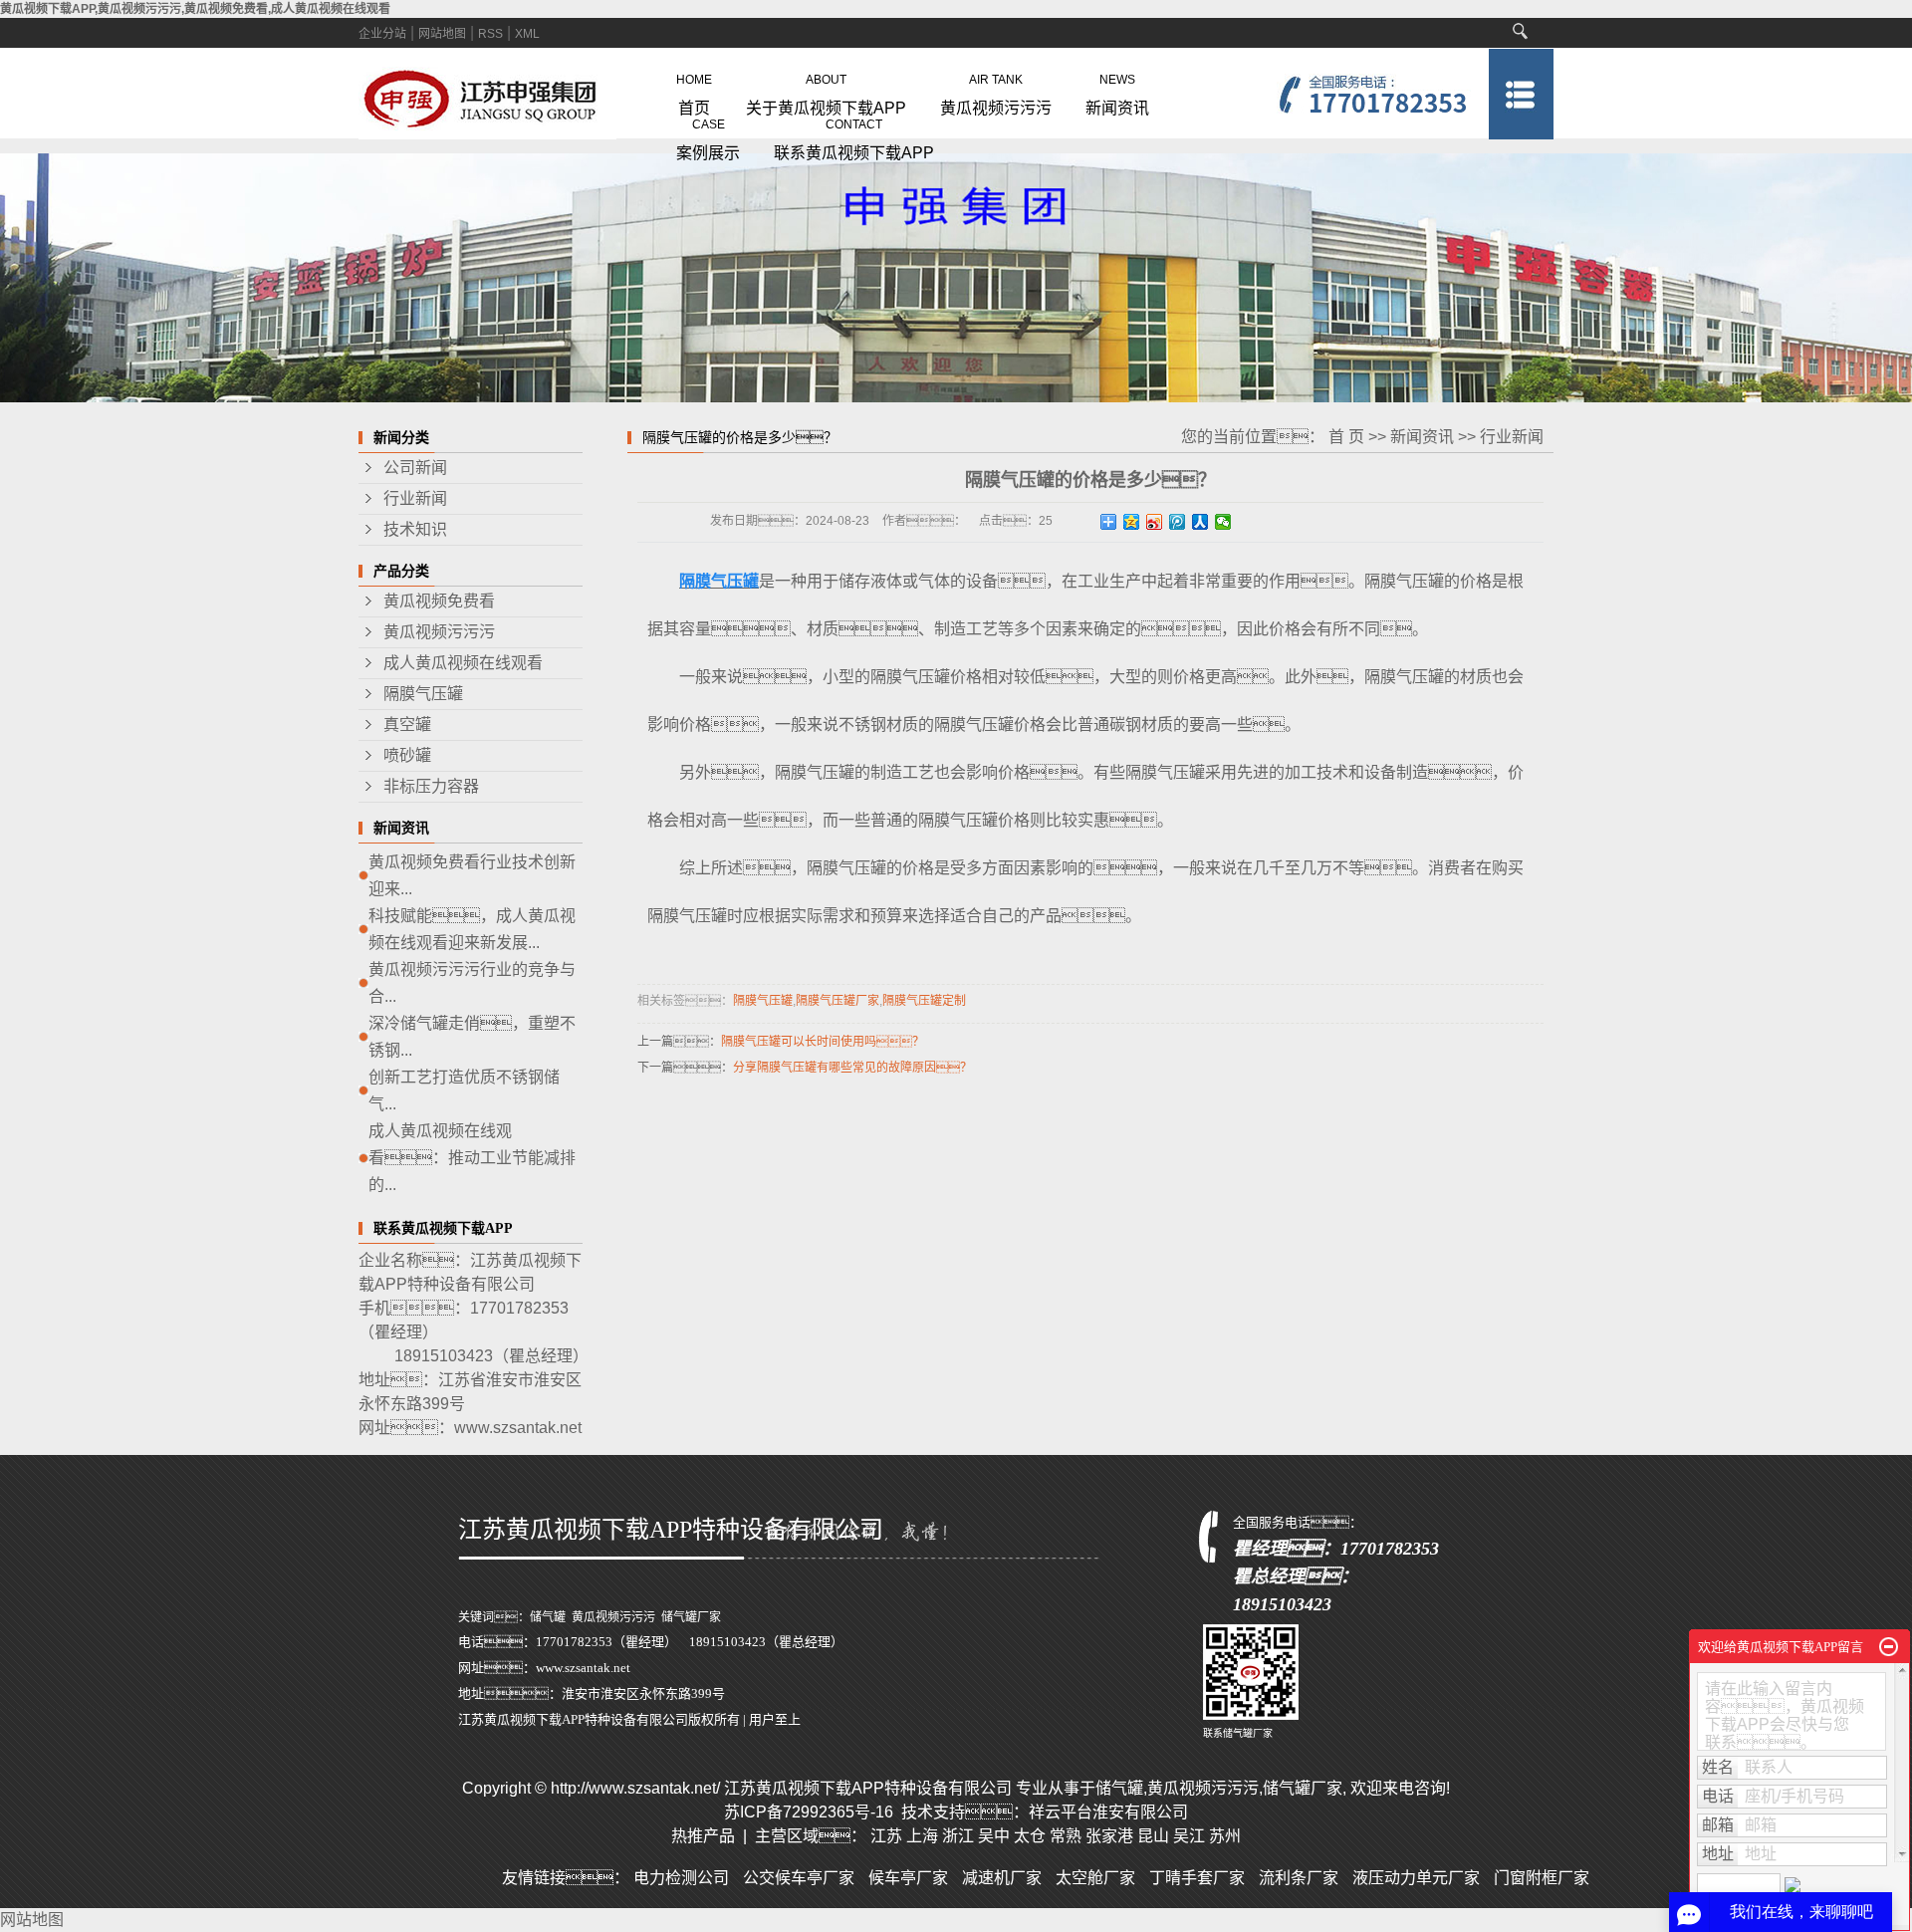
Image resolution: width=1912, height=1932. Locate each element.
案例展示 (708, 135)
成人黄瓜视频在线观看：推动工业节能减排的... (472, 1158)
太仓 (1030, 1836)
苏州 (1225, 1836)
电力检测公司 (681, 1878)
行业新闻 (415, 498)
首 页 (1346, 437)
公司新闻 (415, 468)
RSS (490, 34)
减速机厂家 (1002, 1878)
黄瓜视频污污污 (996, 91)
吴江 (1189, 1836)
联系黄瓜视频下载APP (854, 135)
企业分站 (382, 34)
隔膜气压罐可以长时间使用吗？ (823, 1042)
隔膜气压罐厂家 (837, 1001)
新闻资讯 (1117, 91)
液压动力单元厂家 (1416, 1878)
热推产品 (703, 1836)
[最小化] (1889, 1647)
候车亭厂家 (908, 1878)
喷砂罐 (407, 755)
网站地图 (442, 34)
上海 (922, 1836)
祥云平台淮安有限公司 (1108, 1812)
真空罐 (407, 724)
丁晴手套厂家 (1197, 1878)
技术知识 (415, 529)
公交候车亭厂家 (799, 1878)
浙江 (958, 1836)
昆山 (1153, 1836)
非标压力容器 (431, 786)
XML (527, 34)
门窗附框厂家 (1542, 1878)
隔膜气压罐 (423, 694)
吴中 (994, 1836)
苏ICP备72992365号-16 (809, 1812)
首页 (694, 91)
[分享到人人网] (1200, 522)
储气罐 (548, 1617)
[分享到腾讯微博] (1178, 522)
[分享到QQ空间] (1132, 522)
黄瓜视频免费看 (439, 601)
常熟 (1066, 1836)
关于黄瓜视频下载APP (826, 91)
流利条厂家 (1299, 1878)
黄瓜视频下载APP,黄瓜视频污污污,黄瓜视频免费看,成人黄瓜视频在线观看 (195, 9)
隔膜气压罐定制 (924, 1001)
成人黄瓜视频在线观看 (463, 663)
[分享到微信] (1223, 522)
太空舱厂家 (1095, 1878)
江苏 (886, 1836)
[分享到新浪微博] (1155, 522)
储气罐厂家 (691, 1617)
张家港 (1109, 1836)
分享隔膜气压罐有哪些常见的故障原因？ (852, 1068)
